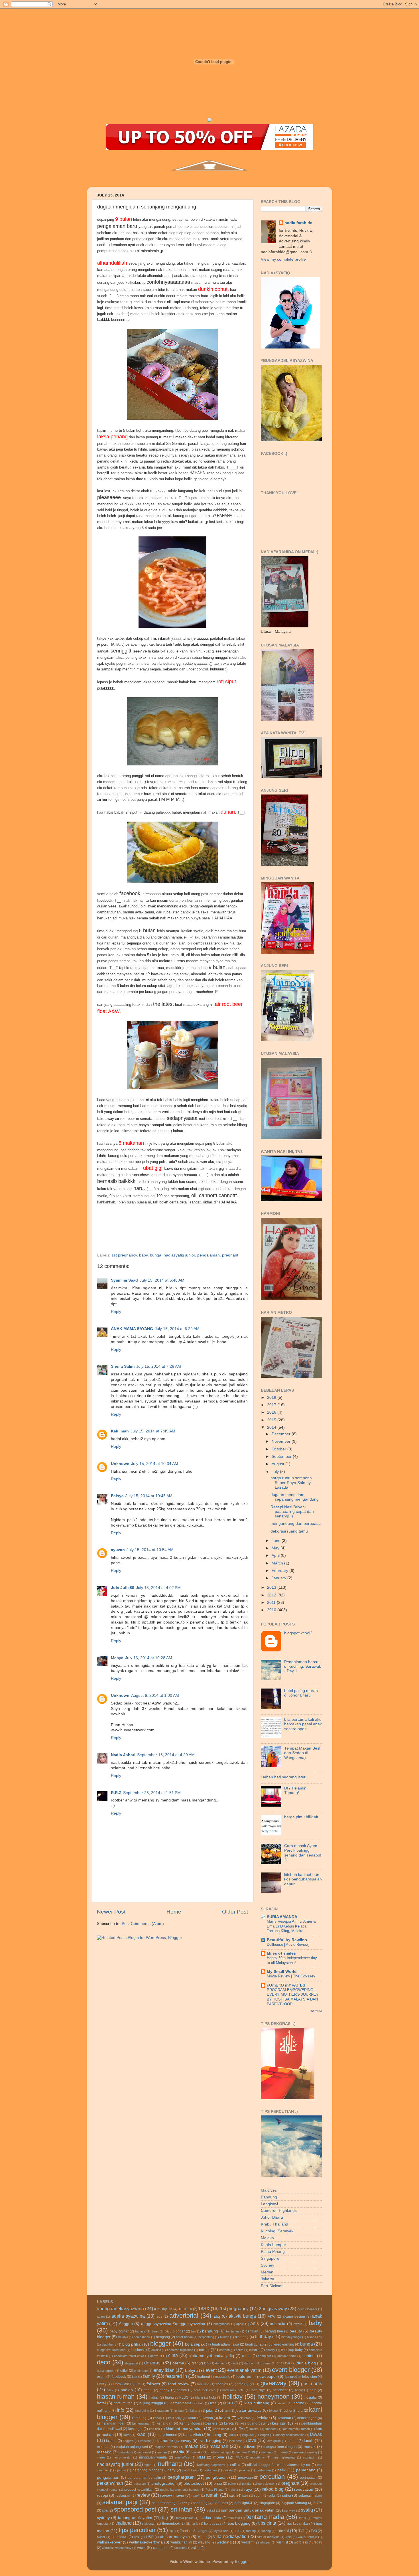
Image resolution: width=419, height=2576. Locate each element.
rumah (212, 2495)
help (313, 2390)
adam (101, 2316)
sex (184, 2503)
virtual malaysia (268, 2537)
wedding (224, 2542)
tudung (251, 2531)
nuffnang (170, 2464)
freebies (222, 2384)
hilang (199, 2397)
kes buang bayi (253, 2423)
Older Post (235, 1912)
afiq (217, 2316)
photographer (164, 2483)
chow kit (156, 2356)
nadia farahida (298, 223)
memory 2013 (245, 2452)
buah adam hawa (226, 2344)
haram (182, 2390)
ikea (213, 2403)
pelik (281, 2470)
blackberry (109, 2344)
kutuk (232, 2435)
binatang (242, 2337)
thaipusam (149, 2524)
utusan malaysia (175, 2537)
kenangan (165, 2423)
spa (105, 2510)
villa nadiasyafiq (230, 2536)
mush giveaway (284, 2457)
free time (203, 2384)
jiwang (273, 2411)
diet (195, 2363)
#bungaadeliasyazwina (120, 2309)
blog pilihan (133, 2344)
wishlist (282, 2542)
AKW (271, 2316)
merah (283, 2452)
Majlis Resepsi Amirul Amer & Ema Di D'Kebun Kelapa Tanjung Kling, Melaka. (291, 1926)
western (248, 2542)
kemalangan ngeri (111, 2423)
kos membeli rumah (296, 2429)
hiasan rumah (116, 2396)
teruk (303, 2518)
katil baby (175, 2418)
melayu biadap (219, 2452)
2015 (272, 1420)
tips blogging (239, 2523)
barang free (274, 2331)
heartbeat (280, 2390)
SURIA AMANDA (282, 1917)
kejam (225, 2418)
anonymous (222, 2324)
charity (270, 2350)
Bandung (269, 2197)
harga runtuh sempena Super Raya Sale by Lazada (291, 1482)
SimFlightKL (244, 2503)
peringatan (308, 2478)
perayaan (245, 2478)
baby (143, 1255)
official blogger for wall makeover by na (279, 2465)
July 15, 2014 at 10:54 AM (150, 1550)
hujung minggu (151, 2403)
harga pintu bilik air (301, 1817)
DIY (207, 2363)
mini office (182, 2457)
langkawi (248, 2435)
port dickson (267, 2484)
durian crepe (106, 2371)
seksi (286, 2495)
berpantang (206, 2337)
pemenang (306, 2470)
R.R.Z (116, 1793)
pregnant (230, 1255)
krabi (142, 2434)
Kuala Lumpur (273, 2245)
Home (174, 1912)
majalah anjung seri (132, 2447)
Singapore (270, 2258)
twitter (101, 2537)
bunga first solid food (111, 2350)
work (141, 2548)
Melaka (267, 2238)
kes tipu (155, 2429)
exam (101, 2377)
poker (232, 2484)
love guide (274, 2441)
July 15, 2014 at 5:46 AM (162, 1280)
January (279, 1578)
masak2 (104, 2452)
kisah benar (221, 2429)
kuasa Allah (192, 2435)
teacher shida (210, 2518)
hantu (148, 2390)
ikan (201, 2403)
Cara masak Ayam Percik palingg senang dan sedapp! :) (303, 1853)
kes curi (279, 2423)
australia (278, 2324)
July (276, 1472)
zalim (195, 2548)
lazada (111, 2441)
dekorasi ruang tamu (289, 1531)
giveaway (273, 2383)
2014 (272, 1427)
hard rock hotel (233, 2390)
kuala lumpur (167, 2435)
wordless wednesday (117, 2548)
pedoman (210, 2470)
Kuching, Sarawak (277, 2231)
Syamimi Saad (124, 1280)
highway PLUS (177, 2397)
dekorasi (153, 2363)
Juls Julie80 (123, 1588)
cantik (204, 2350)
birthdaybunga (291, 2337)
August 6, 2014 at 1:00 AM (155, 1696)
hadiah (127, 2390)
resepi (102, 2495)
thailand (124, 2523)
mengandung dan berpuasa (296, 1524)
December (282, 1434)
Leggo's (128, 2441)
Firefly (102, 2384)
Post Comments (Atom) (143, 1924)
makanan (219, 2446)
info (121, 2410)
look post (235, 2441)
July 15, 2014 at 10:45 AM (149, 1496)
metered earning (306, 2452)
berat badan (184, 2337)
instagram (162, 2411)
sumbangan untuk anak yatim (248, 2510)
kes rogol (136, 2429)
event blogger (291, 2370)
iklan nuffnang (257, 2403)
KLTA (239, 2429)
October (279, 1449)
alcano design (294, 2316)
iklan (228, 2403)
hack (110, 2390)
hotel (101, 2403)
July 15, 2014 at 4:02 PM (158, 1588)
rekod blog (273, 2489)
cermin (254, 2350)
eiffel (124, 2371)
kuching (214, 2435)
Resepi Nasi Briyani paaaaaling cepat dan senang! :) (292, 1512)
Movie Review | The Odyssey (291, 1976)
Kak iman (120, 1431)
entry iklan (164, 2370)
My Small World (282, 1972)
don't (235, 2363)
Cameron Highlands (279, 2211)
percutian (272, 2477)
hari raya (259, 2390)
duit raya (283, 2363)
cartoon (224, 2350)
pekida (228, 2470)
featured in (176, 2376)
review (143, 2495)
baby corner (119, 2331)
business (138, 2350)
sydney (103, 2518)
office (236, 2465)
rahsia (234, 2490)
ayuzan (118, 1550)
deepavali (132, 2363)
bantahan (232, 2331)
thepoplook (171, 2524)
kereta (229, 2423)
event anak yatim (244, 2370)
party (171, 2470)
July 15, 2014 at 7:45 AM (153, 1431)
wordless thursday (308, 2542)
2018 (272, 1398)
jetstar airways (248, 2410)
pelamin (244, 2470)
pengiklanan (217, 2477)
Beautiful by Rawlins (287, 1940)
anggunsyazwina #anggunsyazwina (173, 2324)
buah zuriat (254, 2344)
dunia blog (306, 2363)
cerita (240, 2350)
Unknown (120, 1464)
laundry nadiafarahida (290, 2435)
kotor (127, 2435)
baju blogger (175, 2331)
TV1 (302, 2531)
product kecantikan (139, 2490)
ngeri (148, 2465)
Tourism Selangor (194, 2531)
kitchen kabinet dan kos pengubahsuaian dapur (303, 1879)
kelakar (263, 2418)
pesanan (140, 2484)
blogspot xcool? (298, 1633)
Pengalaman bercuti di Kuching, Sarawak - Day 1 (303, 1666)
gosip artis (312, 2384)
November (282, 1441)
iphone (179, 2411)
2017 (272, 1405)
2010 (272, 1610)
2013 (272, 1587)
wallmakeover (109, 2542)
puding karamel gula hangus (180, 2490)
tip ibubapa (213, 2524)
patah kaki (190, 2470)
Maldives (269, 2190)
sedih (258, 2496)
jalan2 (211, 2410)
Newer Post (111, 1912)
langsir (265, 2435)
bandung (210, 2331)
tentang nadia (265, 2517)
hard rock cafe (205, 2390)
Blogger (242, 2562)
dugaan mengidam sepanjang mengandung (295, 1497)
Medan (267, 2272)
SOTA (318, 2503)
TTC (237, 2531)
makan (192, 2446)
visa (289, 2537)
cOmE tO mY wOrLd (286, 1985)
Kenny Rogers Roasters (198, 2423)
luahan (292, 2441)
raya (248, 2489)
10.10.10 (185, 2309)
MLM (201, 2457)
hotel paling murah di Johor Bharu (301, 1693)
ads (159, 2316)
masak (310, 2447)
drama (266, 2363)
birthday (263, 2336)
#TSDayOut (163, 2309)
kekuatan (244, 2418)
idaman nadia (180, 2403)
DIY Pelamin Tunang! (295, 1790)
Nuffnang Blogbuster (211, 2465)
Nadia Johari (123, 1755)
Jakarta (268, 2279)
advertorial (184, 2315)
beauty (296, 2331)
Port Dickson (272, 2286)
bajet (155, 2331)
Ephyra (191, 2371)
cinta (173, 2355)
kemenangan (141, 2423)
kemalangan (307, 2418)
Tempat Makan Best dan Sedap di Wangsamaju (302, 1753)
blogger (160, 2343)
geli (252, 2384)
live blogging (210, 2441)
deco (104, 2362)
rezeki (196, 2496)
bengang (163, 2337)
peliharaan (264, 2470)
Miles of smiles (281, 1953)
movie (219, 2457)
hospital (311, 2397)
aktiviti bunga (242, 2316)
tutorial (283, 2531)
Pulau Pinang (273, 2252)
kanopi (158, 2418)
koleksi (254, 2429)
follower (153, 2384)
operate (121, 2470)
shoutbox (221, 2503)
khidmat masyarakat (184, 2429)
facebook (119, 2377)
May (276, 1548)
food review (179, 2384)
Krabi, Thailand (274, 2224)
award (298, 2324)
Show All (317, 2011)
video (202, 2537)
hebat (299, 2390)
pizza (218, 2484)
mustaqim (310, 2457)
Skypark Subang (294, 2503)
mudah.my (258, 2457)
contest (309, 2356)
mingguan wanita (153, 2457)
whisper (265, 2542)
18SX (204, 2309)
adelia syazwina (128, 2316)
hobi (213, 2397)
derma (178, 2363)
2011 (272, 1603)
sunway (290, 2510)
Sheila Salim (123, 1366)
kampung (139, 2418)
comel (247, 2356)
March (278, 1563)
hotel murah (123, 2403)
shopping (200, 2503)
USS (150, 2537)
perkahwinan (110, 2483)
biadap (225, 2337)
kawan (208, 2418)
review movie (172, 2495)
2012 (272, 1595)
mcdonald (144, 2452)
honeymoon (273, 2396)
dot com (250, 2363)
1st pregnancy (124, 1255)
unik (137, 2537)
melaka (197, 2452)
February (280, 1571)
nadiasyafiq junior (179, 1255)
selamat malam (310, 2496)
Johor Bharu (272, 2217)
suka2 (211, 2510)
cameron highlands (180, 2350)
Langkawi (269, 2204)
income (298, 2403)
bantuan (252, 2331)
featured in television (301, 2377)
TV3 (314, 2531)
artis (255, 2323)
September (282, 1457)
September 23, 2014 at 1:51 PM (152, 1793)
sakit (233, 2496)
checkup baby (292, 2350)
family (149, 2376)
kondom (271, 2429)
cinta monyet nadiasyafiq (211, 2356)
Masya (117, 1658)
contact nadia (287, 2356)
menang (267, 2452)
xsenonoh (161, 2548)
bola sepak (195, 2344)
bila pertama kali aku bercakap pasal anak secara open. (303, 1724)
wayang (204, 2542)
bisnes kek (315, 2337)
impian (282, 2403)
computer (265, 2356)
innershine (142, 2411)
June (277, 1541)
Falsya (117, 1496)
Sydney (268, 2265)
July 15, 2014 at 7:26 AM (159, 1366)
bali (194, 2331)
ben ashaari (142, 2337)
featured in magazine (214, 2377)
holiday (233, 2396)
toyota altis (221, 2531)
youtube (180, 2548)
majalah (103, 2447)
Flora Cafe (121, 2384)
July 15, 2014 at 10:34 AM (155, 1464)
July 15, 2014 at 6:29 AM (177, 1329)
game (239, 2384)
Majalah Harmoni (166, 2447)
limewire (145, 2441)
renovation (304, 2489)
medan (162, 2452)
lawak (316, 2434)
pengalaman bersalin (144, 2478)
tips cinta (267, 2523)
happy (164, 2390)
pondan (247, 2484)
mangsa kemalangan (280, 2447)
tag (165, 2518)
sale (245, 2496)
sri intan (181, 2509)
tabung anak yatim (135, 2518)
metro (101, 2457)
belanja (123, 2337)
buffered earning (281, 2344)
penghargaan (181, 2477)
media (179, 2452)
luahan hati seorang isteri (284, 1777)
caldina (156, 2350)
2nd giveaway (273, 2309)
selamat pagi (120, 2502)
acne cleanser (307, 2309)
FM (138, 2384)
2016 (272, 1412)
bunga (156, 1255)
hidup (154, 2397)
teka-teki (234, 2518)
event (211, 2370)
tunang (266, 2531)
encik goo (141, 2371)
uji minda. (119, 2537)
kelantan (284, 2418)
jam (227, 2411)
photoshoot (194, 2483)
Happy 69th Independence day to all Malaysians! (292, 1960)
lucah (309, 2441)
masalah (125, 2452)
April (276, 1555)
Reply (116, 1312)
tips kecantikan (298, 2524)
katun (192, 2418)
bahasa (140, 2331)
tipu (172, 2531)
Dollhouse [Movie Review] (288, 1944)
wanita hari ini (181, 2542)
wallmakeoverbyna (146, 2542)
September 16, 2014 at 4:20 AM (166, 1755)
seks (272, 2496)
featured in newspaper (257, 2377)
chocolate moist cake (129, 2356)
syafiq (307, 2510)
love (252, 2440)
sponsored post (135, 2509)
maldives (247, 2447)
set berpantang (164, 2503)
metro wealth (122, 2457)
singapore (267, 2503)
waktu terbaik (307, 2537)
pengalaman (209, 1255)
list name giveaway (174, 2441)
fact (135, 2377)
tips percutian (137, 2530)
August (278, 1464)
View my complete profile (283, 259)
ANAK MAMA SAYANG (132, 1329)
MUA (239, 2457)
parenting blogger (147, 2470)
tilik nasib (192, 2524)
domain (220, 2363)
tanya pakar (185, 2518)
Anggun (126, 2324)
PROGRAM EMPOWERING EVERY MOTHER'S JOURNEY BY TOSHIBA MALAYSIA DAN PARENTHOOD (293, 1997)
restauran (123, 2496)
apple (240, 2324)
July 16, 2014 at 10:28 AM (149, 1658)
